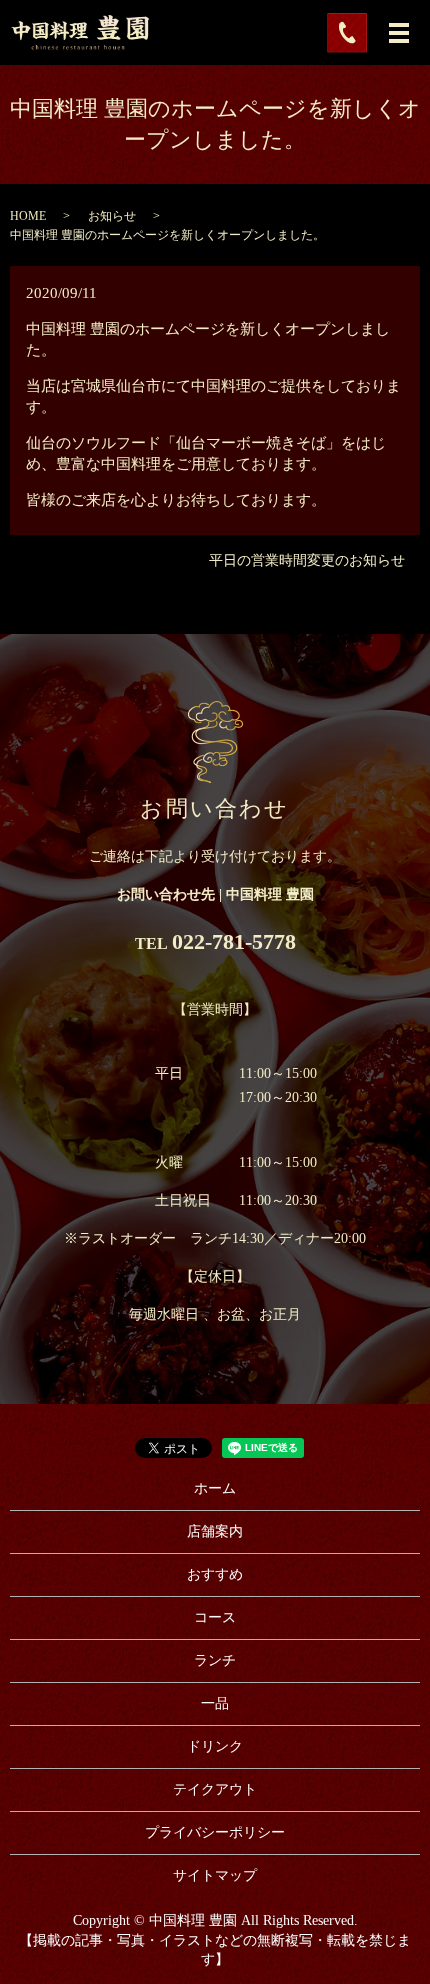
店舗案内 (215, 1531)
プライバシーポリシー (215, 1832)
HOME (28, 216)
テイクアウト (215, 1789)
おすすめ (215, 1574)
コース (215, 1617)
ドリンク (215, 1746)
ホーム (215, 1488)
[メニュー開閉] (399, 33)
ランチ (215, 1660)
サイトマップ (215, 1875)
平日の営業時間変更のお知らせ (307, 560)
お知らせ (112, 216)
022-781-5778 (234, 941)
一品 (215, 1703)
